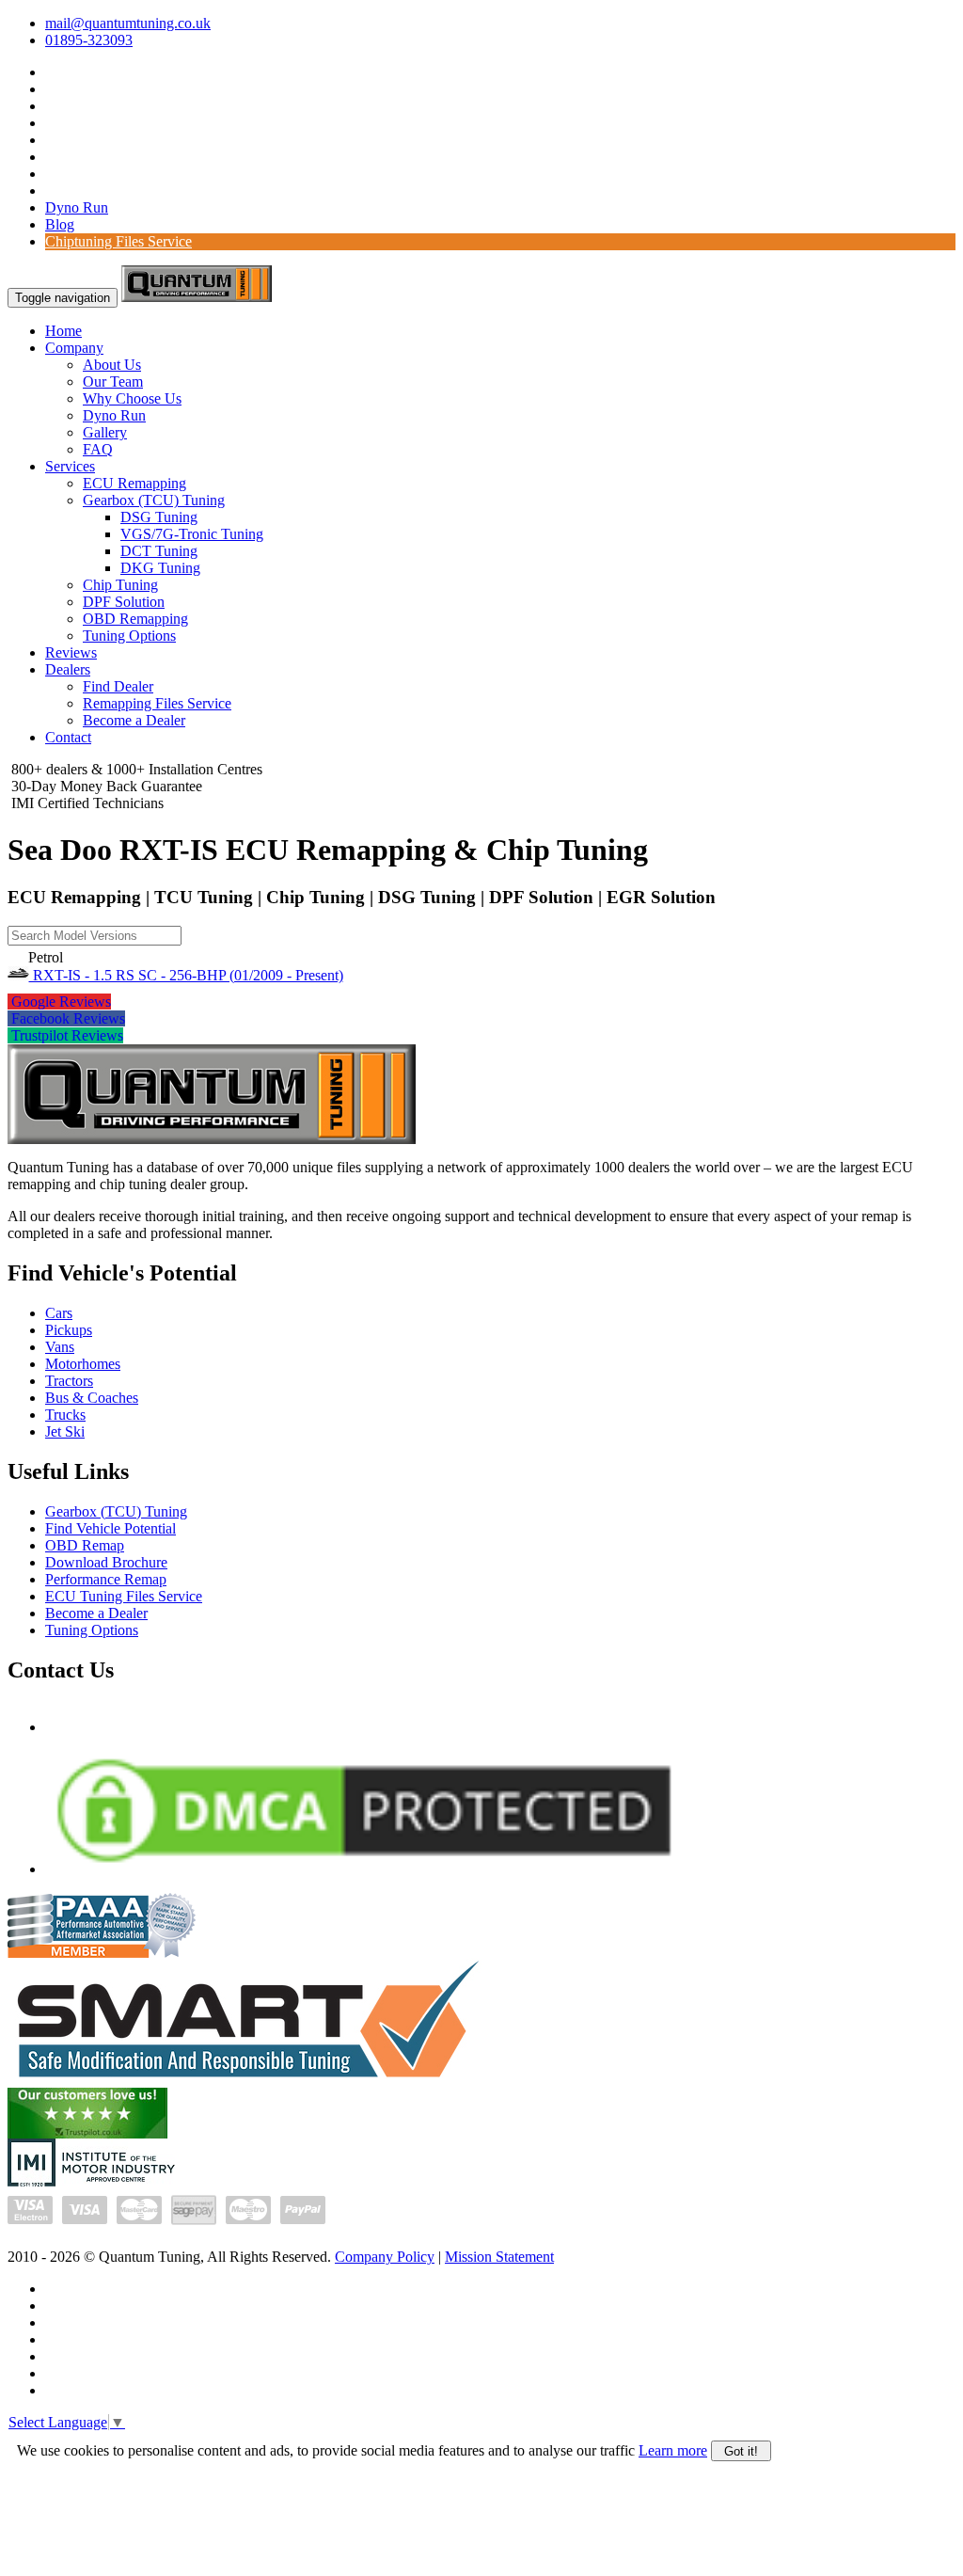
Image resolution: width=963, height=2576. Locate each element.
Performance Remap (106, 1579)
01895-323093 (89, 40)
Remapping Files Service (157, 703)
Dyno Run (77, 207)
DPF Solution (124, 602)
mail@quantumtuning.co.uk (128, 23)
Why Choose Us (132, 398)
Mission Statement (499, 2257)
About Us (112, 365)
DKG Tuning (160, 568)
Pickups (69, 1330)
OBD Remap (85, 1545)
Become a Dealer (134, 720)
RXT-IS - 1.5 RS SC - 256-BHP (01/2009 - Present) (186, 975)
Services (70, 466)
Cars (59, 1313)
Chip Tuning (120, 585)
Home (63, 331)
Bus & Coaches (92, 1398)
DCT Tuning (159, 551)
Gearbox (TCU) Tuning (154, 500)
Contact (68, 737)
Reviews (71, 652)
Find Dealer (118, 686)
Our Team (113, 382)
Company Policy (385, 2257)
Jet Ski (65, 1431)
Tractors (69, 1381)
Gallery (105, 432)
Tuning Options (129, 636)
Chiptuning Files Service (118, 241)
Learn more (673, 2450)
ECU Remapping (134, 483)
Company (74, 348)
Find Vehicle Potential (111, 1528)
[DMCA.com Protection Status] (364, 1869)
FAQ (98, 449)
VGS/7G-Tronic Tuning (192, 534)
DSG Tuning (159, 517)
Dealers (68, 669)
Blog (60, 224)
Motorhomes (83, 1364)
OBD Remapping (135, 619)
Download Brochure (106, 1562)
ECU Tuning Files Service (124, 1596)
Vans (60, 1347)
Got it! (741, 2451)
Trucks (65, 1415)
